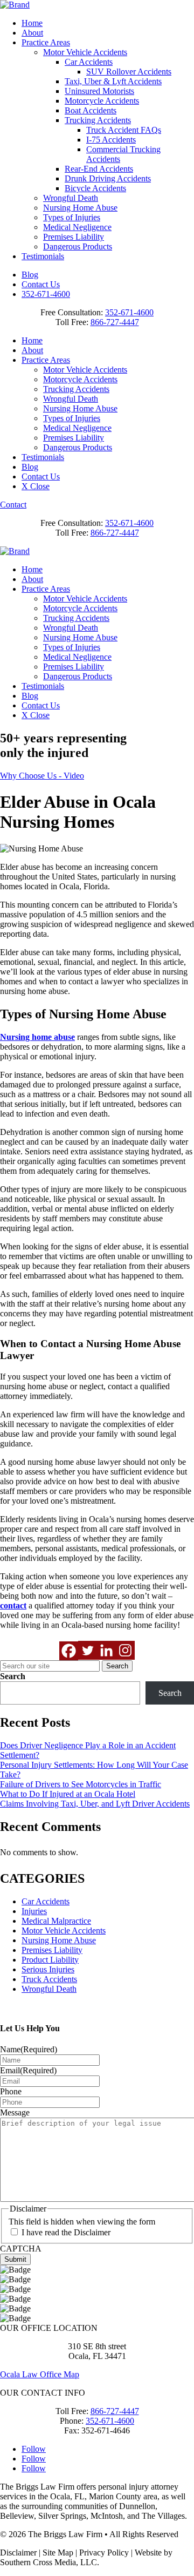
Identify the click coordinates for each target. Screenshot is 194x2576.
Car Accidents (89, 62)
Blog (30, 275)
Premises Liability (74, 237)
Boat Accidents (91, 110)
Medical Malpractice (56, 1921)
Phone (11, 2091)
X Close (36, 486)
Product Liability (50, 1960)
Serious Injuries (48, 1969)
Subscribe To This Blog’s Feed (53, 2007)
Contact (13, 505)
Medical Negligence (77, 227)
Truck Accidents (49, 1979)
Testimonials (43, 256)
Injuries (34, 1911)
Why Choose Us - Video (42, 776)
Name (29, 2049)
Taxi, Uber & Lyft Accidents (113, 81)
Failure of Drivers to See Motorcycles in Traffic (81, 1784)
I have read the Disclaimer (66, 2232)
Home (32, 23)
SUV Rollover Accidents (129, 72)
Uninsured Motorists (99, 91)
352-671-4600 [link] (129, 312)
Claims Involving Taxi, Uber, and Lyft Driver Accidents (95, 1804)
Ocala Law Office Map (40, 2374)
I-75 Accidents (111, 140)
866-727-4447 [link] (115, 322)
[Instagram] (125, 1650)
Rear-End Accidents (99, 169)
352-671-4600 (46, 294)
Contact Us (41, 284)
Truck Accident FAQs (124, 130)
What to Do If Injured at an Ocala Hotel (68, 1794)
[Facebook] (69, 1651)
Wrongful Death (71, 198)
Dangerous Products (78, 246)
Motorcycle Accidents (102, 101)
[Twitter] (88, 1650)
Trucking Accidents (98, 120)
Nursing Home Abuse (80, 208)
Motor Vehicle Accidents (85, 52)
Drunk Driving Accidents (108, 178)
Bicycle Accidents (95, 188)
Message (15, 2112)
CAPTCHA (21, 2249)
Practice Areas (46, 42)
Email (28, 2070)
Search (13, 1676)
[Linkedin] (106, 1650)
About (32, 33)
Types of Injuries (72, 217)
